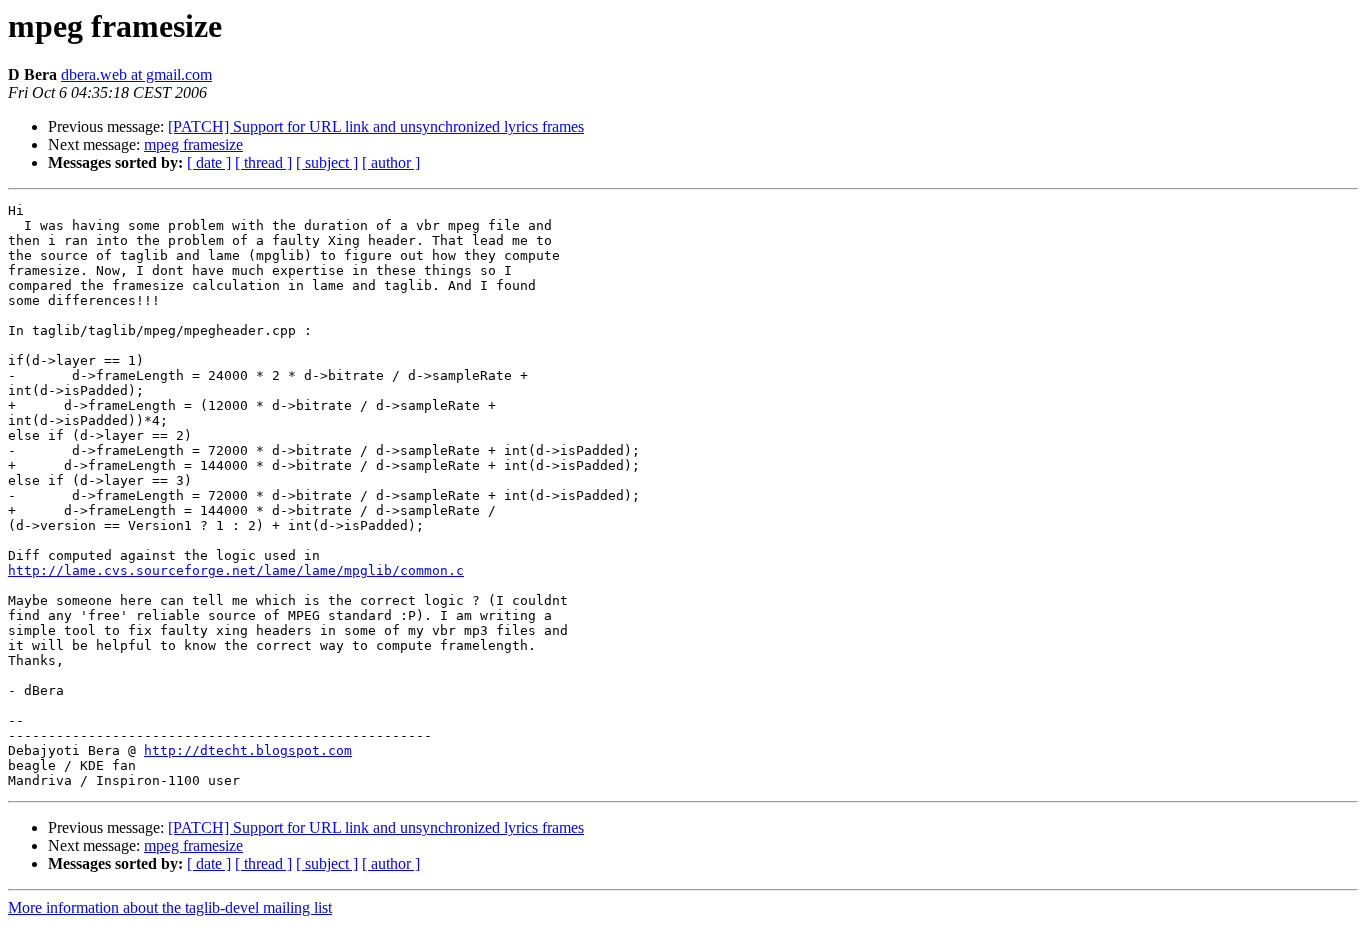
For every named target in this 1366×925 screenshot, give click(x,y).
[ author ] (391, 162)
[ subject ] (327, 162)
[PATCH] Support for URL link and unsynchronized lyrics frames (376, 126)
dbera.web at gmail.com (136, 74)
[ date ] (209, 162)
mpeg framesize (193, 144)
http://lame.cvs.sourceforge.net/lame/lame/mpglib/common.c (236, 570)
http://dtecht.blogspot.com (248, 750)
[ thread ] (263, 162)
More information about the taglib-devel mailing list (170, 907)
